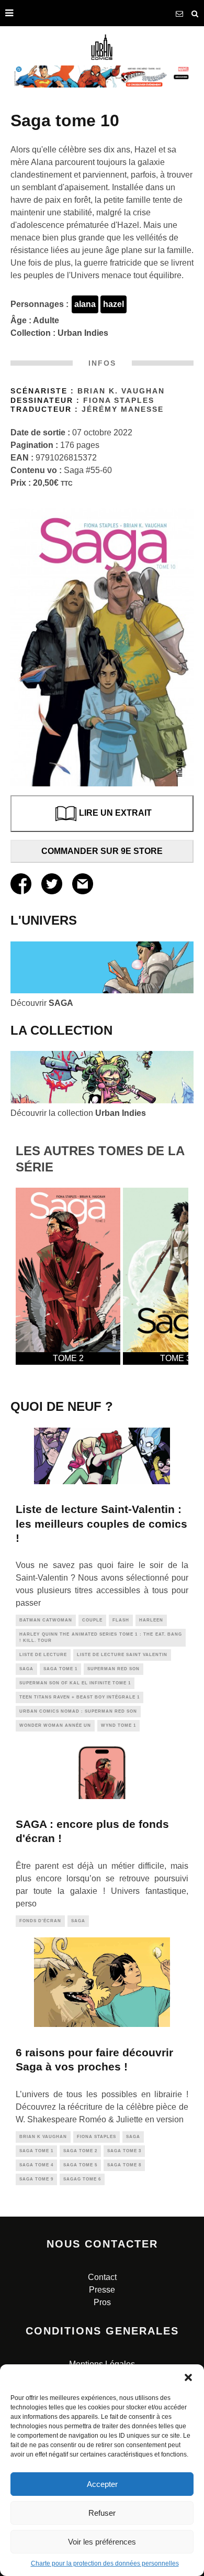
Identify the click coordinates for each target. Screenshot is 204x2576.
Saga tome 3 (124, 2151)
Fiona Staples (119, 401)
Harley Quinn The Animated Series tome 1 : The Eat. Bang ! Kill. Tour (101, 1637)
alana (85, 304)
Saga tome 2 (80, 2151)
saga (26, 1669)
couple (92, 1620)
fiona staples (97, 2137)
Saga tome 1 (60, 1669)
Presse (102, 2290)
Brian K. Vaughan (121, 391)
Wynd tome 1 (118, 1725)
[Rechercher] (195, 13)
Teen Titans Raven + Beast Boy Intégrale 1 (80, 1697)
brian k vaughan (43, 2137)
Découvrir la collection (78, 1113)
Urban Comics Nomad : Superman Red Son (78, 1711)
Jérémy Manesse (123, 409)
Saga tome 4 (36, 2165)
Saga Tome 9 (36, 2179)
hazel (114, 304)
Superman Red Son (114, 1669)
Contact (102, 2277)
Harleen (151, 1620)
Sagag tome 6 (82, 2179)
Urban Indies (83, 333)
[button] (188, 2377)
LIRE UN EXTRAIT (115, 813)
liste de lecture (43, 1655)
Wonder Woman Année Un (55, 1725)
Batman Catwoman (46, 1620)
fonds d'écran (40, 1921)
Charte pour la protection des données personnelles (105, 2563)
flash (121, 1620)
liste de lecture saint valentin (122, 1655)
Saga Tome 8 (124, 2165)
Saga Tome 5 (80, 2165)
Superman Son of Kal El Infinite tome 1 (75, 1683)
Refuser (102, 2513)
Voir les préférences (102, 2542)
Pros (102, 2302)
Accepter (102, 2484)
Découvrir (42, 1003)
